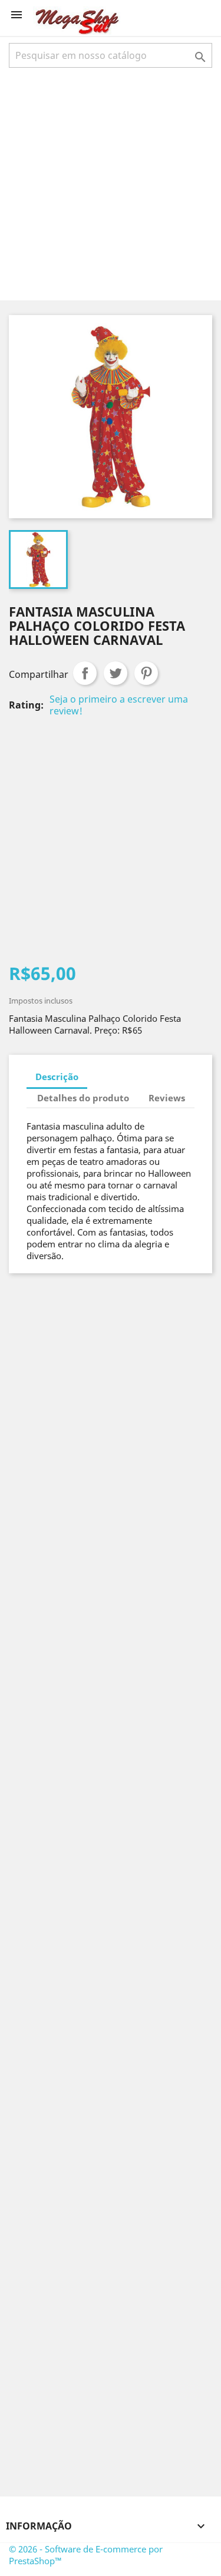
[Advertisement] (111, 183)
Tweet (116, 673)
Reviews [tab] (167, 1098)
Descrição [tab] (57, 1077)
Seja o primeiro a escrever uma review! (119, 705)
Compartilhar (85, 673)
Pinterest (146, 673)
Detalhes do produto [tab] (83, 1098)
